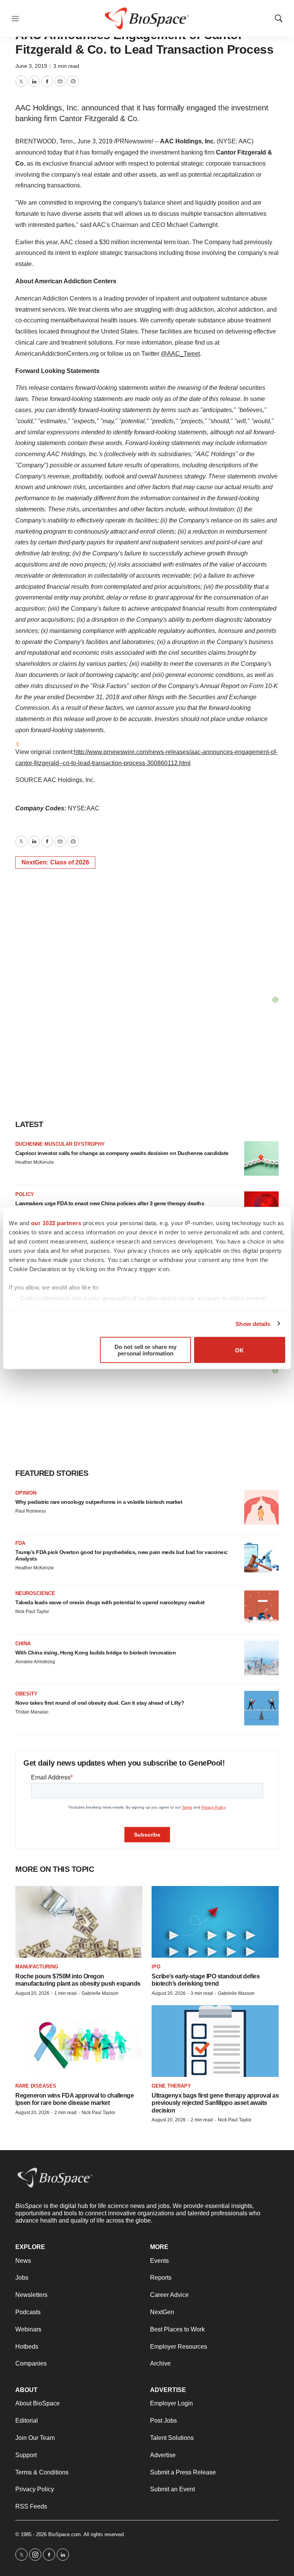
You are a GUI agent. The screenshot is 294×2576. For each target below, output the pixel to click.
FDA (20, 1543)
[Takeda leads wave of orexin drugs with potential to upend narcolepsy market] (261, 1608)
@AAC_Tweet (180, 354)
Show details (253, 1323)
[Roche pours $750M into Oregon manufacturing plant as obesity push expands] (79, 1922)
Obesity (26, 1694)
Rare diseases (36, 2086)
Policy (25, 1194)
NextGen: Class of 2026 (55, 862)
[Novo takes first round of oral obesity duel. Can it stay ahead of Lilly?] (261, 1708)
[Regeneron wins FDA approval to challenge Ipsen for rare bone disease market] (79, 2041)
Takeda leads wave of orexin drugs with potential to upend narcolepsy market (110, 1602)
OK (239, 1350)
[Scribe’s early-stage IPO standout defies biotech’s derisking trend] (215, 1922)
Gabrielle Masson (100, 1993)
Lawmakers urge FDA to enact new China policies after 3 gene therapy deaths (110, 1203)
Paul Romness (31, 1511)
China (23, 1644)
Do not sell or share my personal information (145, 1350)
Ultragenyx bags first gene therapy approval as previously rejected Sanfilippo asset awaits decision (215, 2103)
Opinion (26, 1493)
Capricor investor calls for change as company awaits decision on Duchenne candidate (122, 1153)
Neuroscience (35, 1593)
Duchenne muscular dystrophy (60, 1144)
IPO (156, 1967)
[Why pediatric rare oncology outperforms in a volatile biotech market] (261, 1507)
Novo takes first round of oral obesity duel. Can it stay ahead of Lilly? (100, 1703)
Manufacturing (37, 1967)
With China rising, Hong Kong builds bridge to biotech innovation (96, 1653)
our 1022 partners (56, 1223)
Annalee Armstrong (35, 1662)
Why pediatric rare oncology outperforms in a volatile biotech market (99, 1502)
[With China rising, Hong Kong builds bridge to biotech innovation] (261, 1658)
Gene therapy (171, 2086)
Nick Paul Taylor (32, 1612)
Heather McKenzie (35, 1162)
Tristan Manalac (32, 1712)
